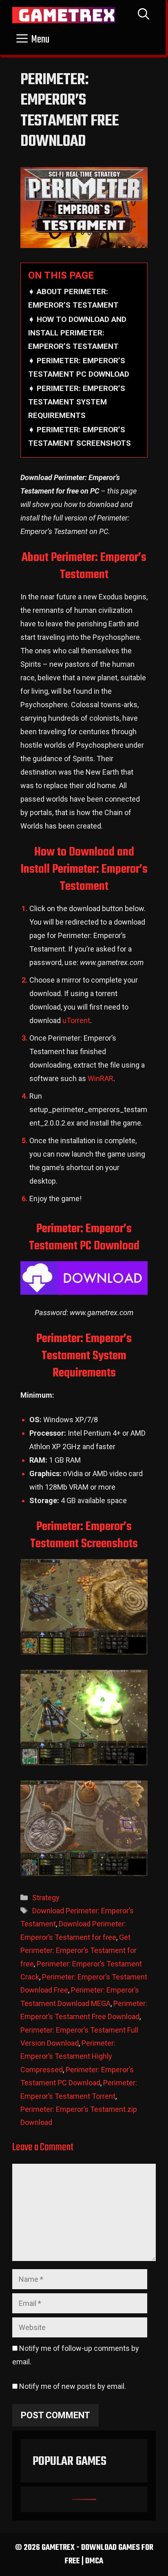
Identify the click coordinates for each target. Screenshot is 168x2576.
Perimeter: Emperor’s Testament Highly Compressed (68, 2056)
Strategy (46, 1898)
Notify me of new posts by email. (73, 2386)
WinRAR (101, 1078)
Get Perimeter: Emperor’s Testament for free (78, 1950)
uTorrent (76, 1020)
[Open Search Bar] (144, 15)
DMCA (94, 2561)
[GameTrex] (64, 15)
